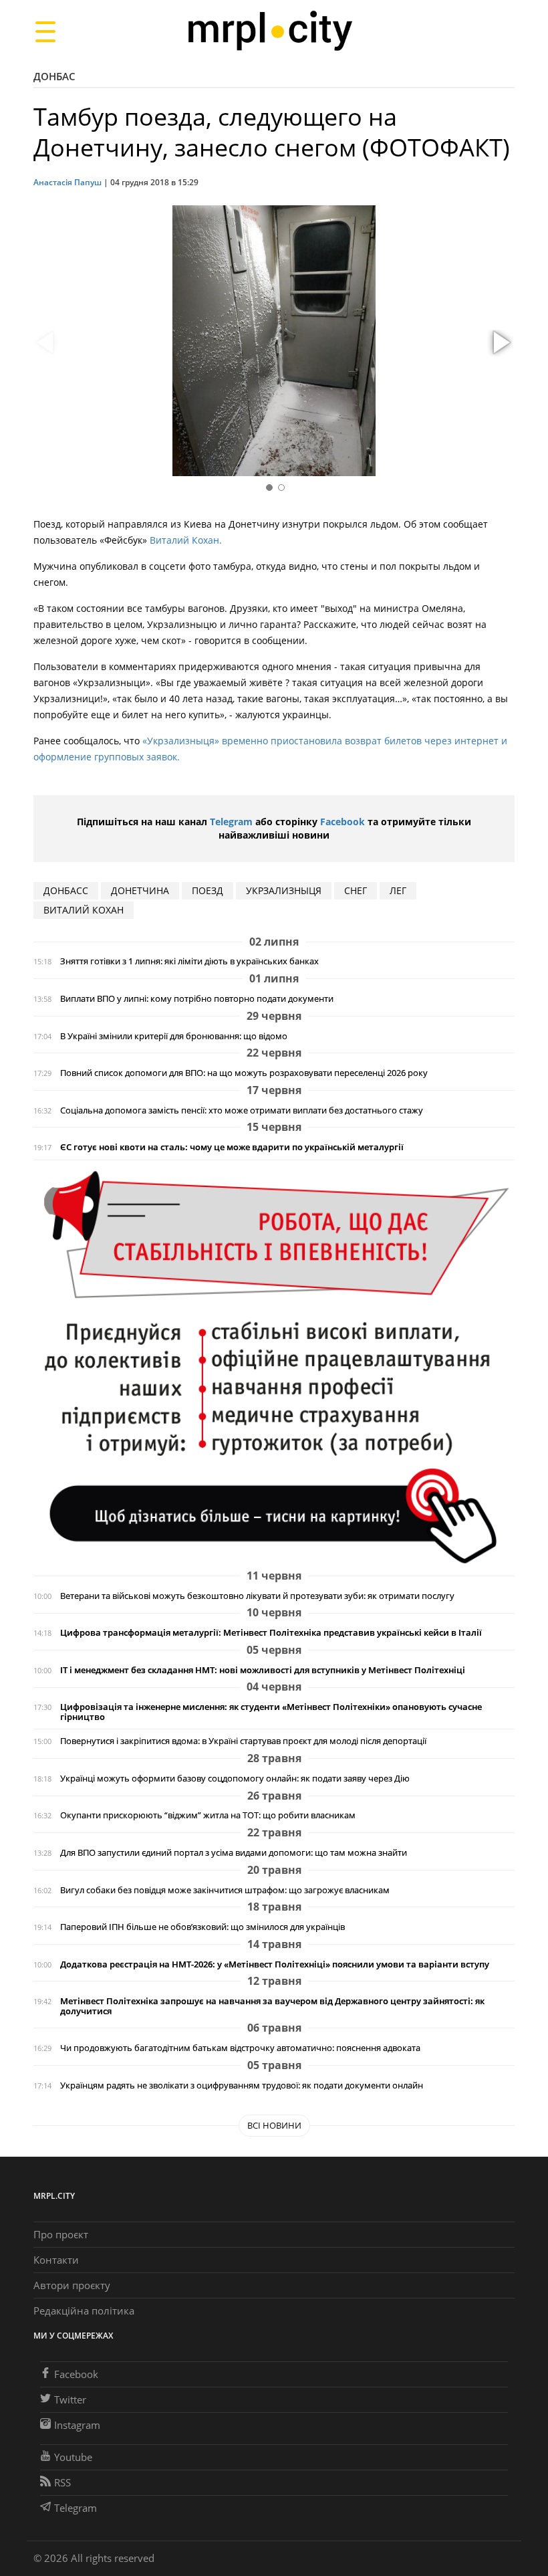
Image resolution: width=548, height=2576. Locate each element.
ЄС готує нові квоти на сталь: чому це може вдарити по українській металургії (232, 1147)
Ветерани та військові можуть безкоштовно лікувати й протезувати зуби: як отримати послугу (257, 1596)
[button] (500, 343)
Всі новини (274, 2125)
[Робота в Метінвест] (274, 1367)
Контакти (56, 2260)
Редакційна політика (84, 2311)
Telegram (231, 822)
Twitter (70, 2399)
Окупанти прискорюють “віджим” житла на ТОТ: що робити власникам (208, 1815)
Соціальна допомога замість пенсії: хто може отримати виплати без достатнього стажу (242, 1110)
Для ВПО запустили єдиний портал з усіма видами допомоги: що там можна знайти (234, 1853)
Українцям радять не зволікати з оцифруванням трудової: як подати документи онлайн (242, 2085)
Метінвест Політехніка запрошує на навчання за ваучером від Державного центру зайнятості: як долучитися (272, 2006)
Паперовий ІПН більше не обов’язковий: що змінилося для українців (202, 1927)
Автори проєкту (72, 2285)
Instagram (77, 2425)
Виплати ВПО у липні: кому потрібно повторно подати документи (197, 999)
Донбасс (66, 890)
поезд (208, 890)
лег (398, 890)
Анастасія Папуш (67, 182)
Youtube (73, 2457)
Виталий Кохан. (186, 540)
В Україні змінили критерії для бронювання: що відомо (174, 1036)
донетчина (140, 890)
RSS (62, 2482)
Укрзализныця (284, 890)
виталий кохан (84, 910)
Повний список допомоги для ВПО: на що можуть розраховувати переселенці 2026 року (244, 1073)
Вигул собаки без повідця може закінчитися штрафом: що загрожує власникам (225, 1890)
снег (356, 890)
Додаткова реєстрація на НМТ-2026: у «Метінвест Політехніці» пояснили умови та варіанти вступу (275, 1964)
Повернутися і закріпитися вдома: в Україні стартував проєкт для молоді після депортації (243, 1741)
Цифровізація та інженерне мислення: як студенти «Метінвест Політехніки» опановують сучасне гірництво (271, 1712)
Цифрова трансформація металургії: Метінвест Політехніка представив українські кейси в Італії (271, 1633)
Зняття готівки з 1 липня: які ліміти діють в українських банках (189, 961)
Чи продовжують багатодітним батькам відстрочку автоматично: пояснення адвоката (240, 2048)
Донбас (54, 76)
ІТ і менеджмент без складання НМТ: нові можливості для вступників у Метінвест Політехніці (263, 1670)
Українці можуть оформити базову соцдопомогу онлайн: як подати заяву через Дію (235, 1779)
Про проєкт (61, 2234)
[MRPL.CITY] (270, 31)
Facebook (342, 822)
